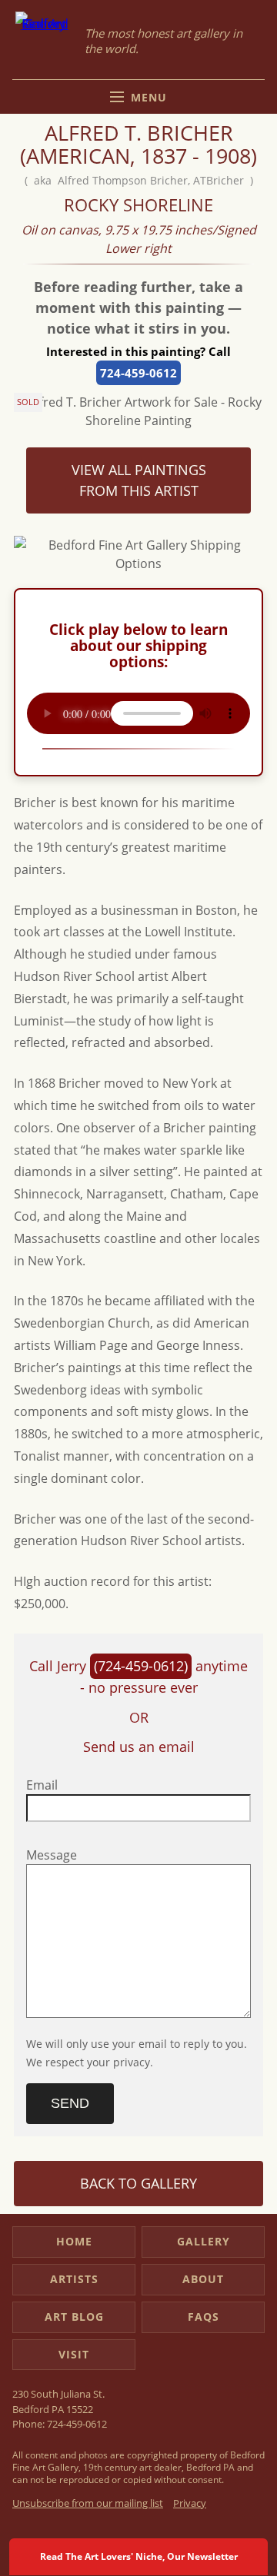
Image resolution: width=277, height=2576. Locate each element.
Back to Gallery (138, 2183)
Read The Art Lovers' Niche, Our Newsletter (139, 2556)
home (74, 2241)
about (203, 2279)
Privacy (190, 2503)
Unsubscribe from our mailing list (88, 2503)
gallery (204, 2241)
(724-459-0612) (141, 1666)
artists (74, 2279)
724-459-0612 (138, 373)
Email (42, 1785)
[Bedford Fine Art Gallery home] (45, 41)
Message (52, 1855)
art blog (74, 2317)
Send (70, 2103)
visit (74, 2354)
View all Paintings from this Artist (139, 480)
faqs (204, 2317)
